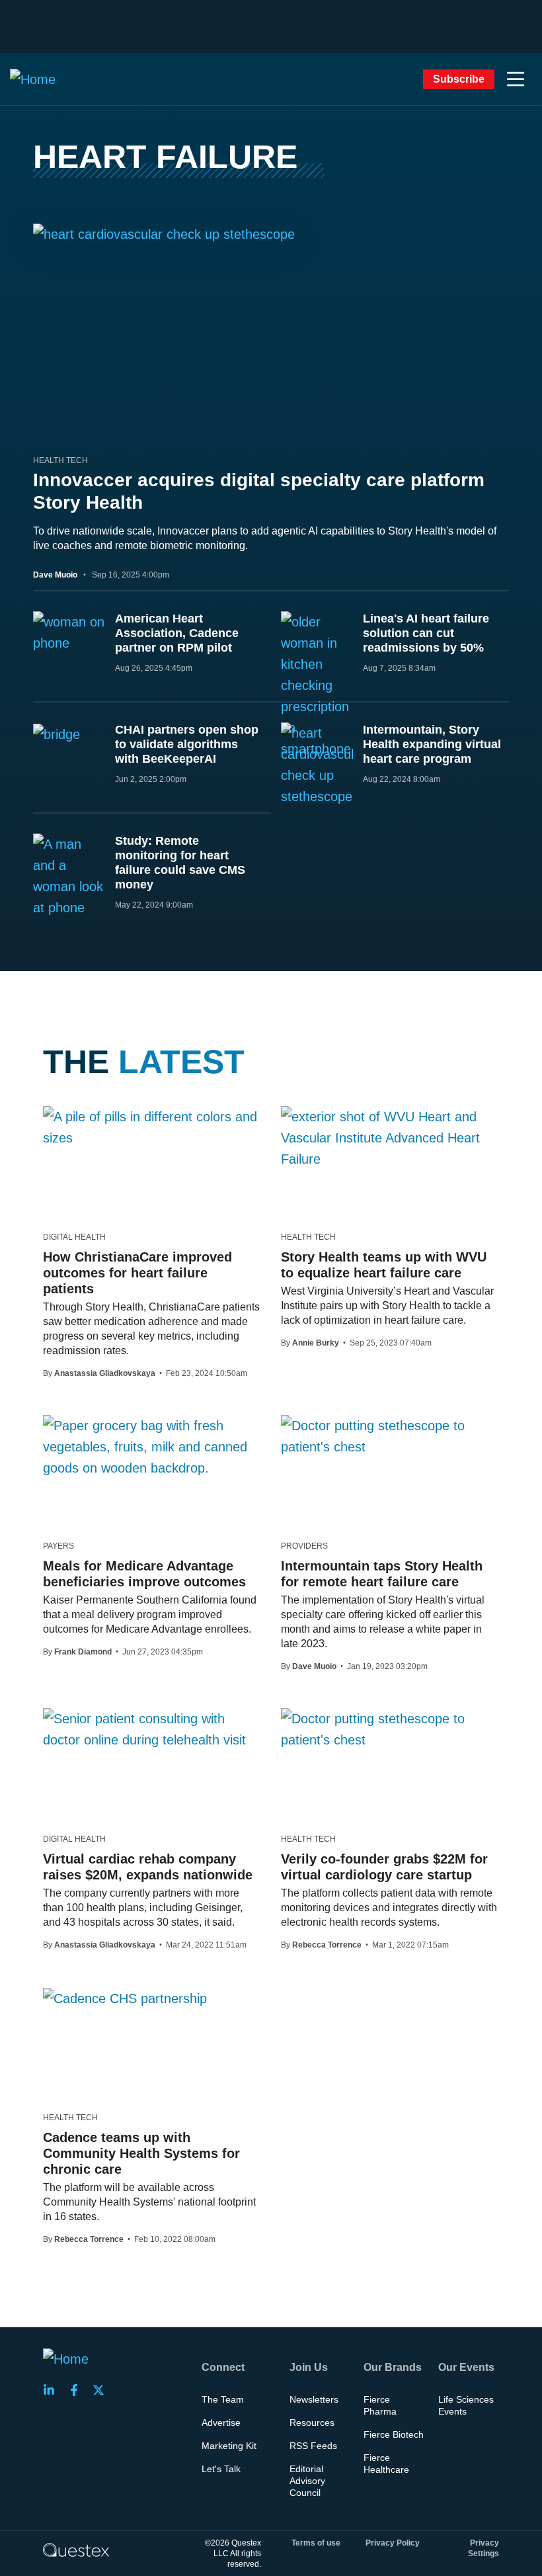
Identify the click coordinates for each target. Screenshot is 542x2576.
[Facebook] (78, 2390)
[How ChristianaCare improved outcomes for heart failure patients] (152, 1127)
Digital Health (74, 1237)
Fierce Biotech (394, 2434)
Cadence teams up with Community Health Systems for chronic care (141, 2153)
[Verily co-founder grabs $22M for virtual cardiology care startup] (390, 1729)
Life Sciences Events (466, 2405)
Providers (304, 1546)
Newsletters (314, 2399)
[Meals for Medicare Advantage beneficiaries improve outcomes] (152, 1447)
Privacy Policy (393, 2543)
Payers (58, 1546)
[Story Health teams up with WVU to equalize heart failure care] (390, 1138)
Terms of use (316, 2543)
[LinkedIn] (53, 2390)
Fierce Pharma (380, 2405)
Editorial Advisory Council (307, 2481)
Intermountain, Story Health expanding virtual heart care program (432, 744)
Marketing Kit (229, 2446)
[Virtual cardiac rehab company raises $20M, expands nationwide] (152, 1729)
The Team (223, 2399)
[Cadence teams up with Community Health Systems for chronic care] (125, 1998)
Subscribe (459, 79)
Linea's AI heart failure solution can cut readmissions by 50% (426, 633)
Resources (312, 2423)
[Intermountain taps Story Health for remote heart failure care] (390, 1436)
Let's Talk (221, 2469)
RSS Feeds (313, 2446)
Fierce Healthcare (386, 2464)
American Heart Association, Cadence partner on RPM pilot (177, 633)
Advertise (221, 2423)
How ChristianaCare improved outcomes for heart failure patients (137, 1273)
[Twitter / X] (102, 2390)
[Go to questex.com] (76, 2550)
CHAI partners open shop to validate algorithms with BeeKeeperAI (187, 744)
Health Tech (60, 460)
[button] (516, 79)
